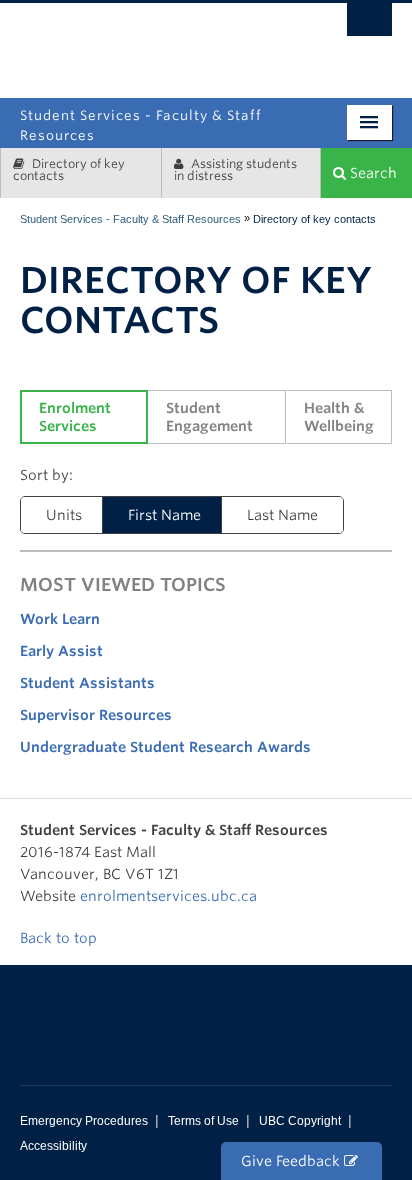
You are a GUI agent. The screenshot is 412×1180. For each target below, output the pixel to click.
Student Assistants (87, 683)
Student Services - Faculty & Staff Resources (130, 219)
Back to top (60, 938)
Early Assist (61, 651)
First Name (164, 515)
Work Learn (60, 619)
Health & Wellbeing (339, 417)
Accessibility (53, 1146)
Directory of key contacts (69, 169)
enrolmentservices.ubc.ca (168, 896)
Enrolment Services (77, 417)
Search (371, 173)
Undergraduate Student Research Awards (165, 747)
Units (64, 515)
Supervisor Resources (96, 715)
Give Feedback (292, 1161)
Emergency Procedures (84, 1121)
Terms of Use (203, 1121)
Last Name (282, 515)
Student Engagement (209, 417)
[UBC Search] (369, 25)
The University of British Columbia (267, 42)
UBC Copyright (300, 1121)
